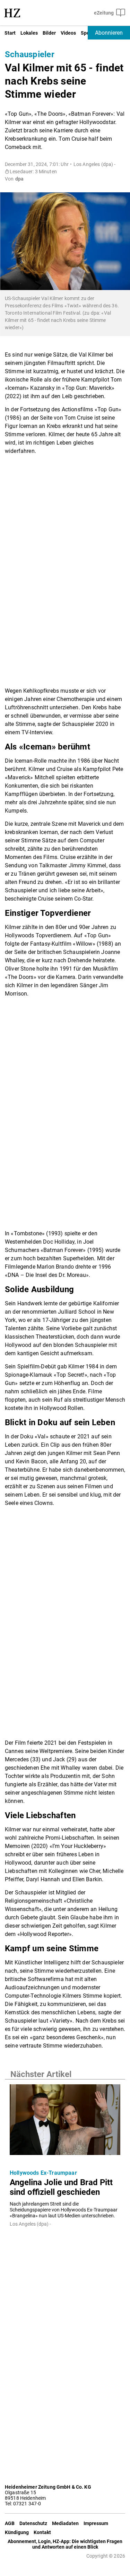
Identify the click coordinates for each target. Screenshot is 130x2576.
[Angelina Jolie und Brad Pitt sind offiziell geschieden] (65, 2122)
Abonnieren (109, 33)
